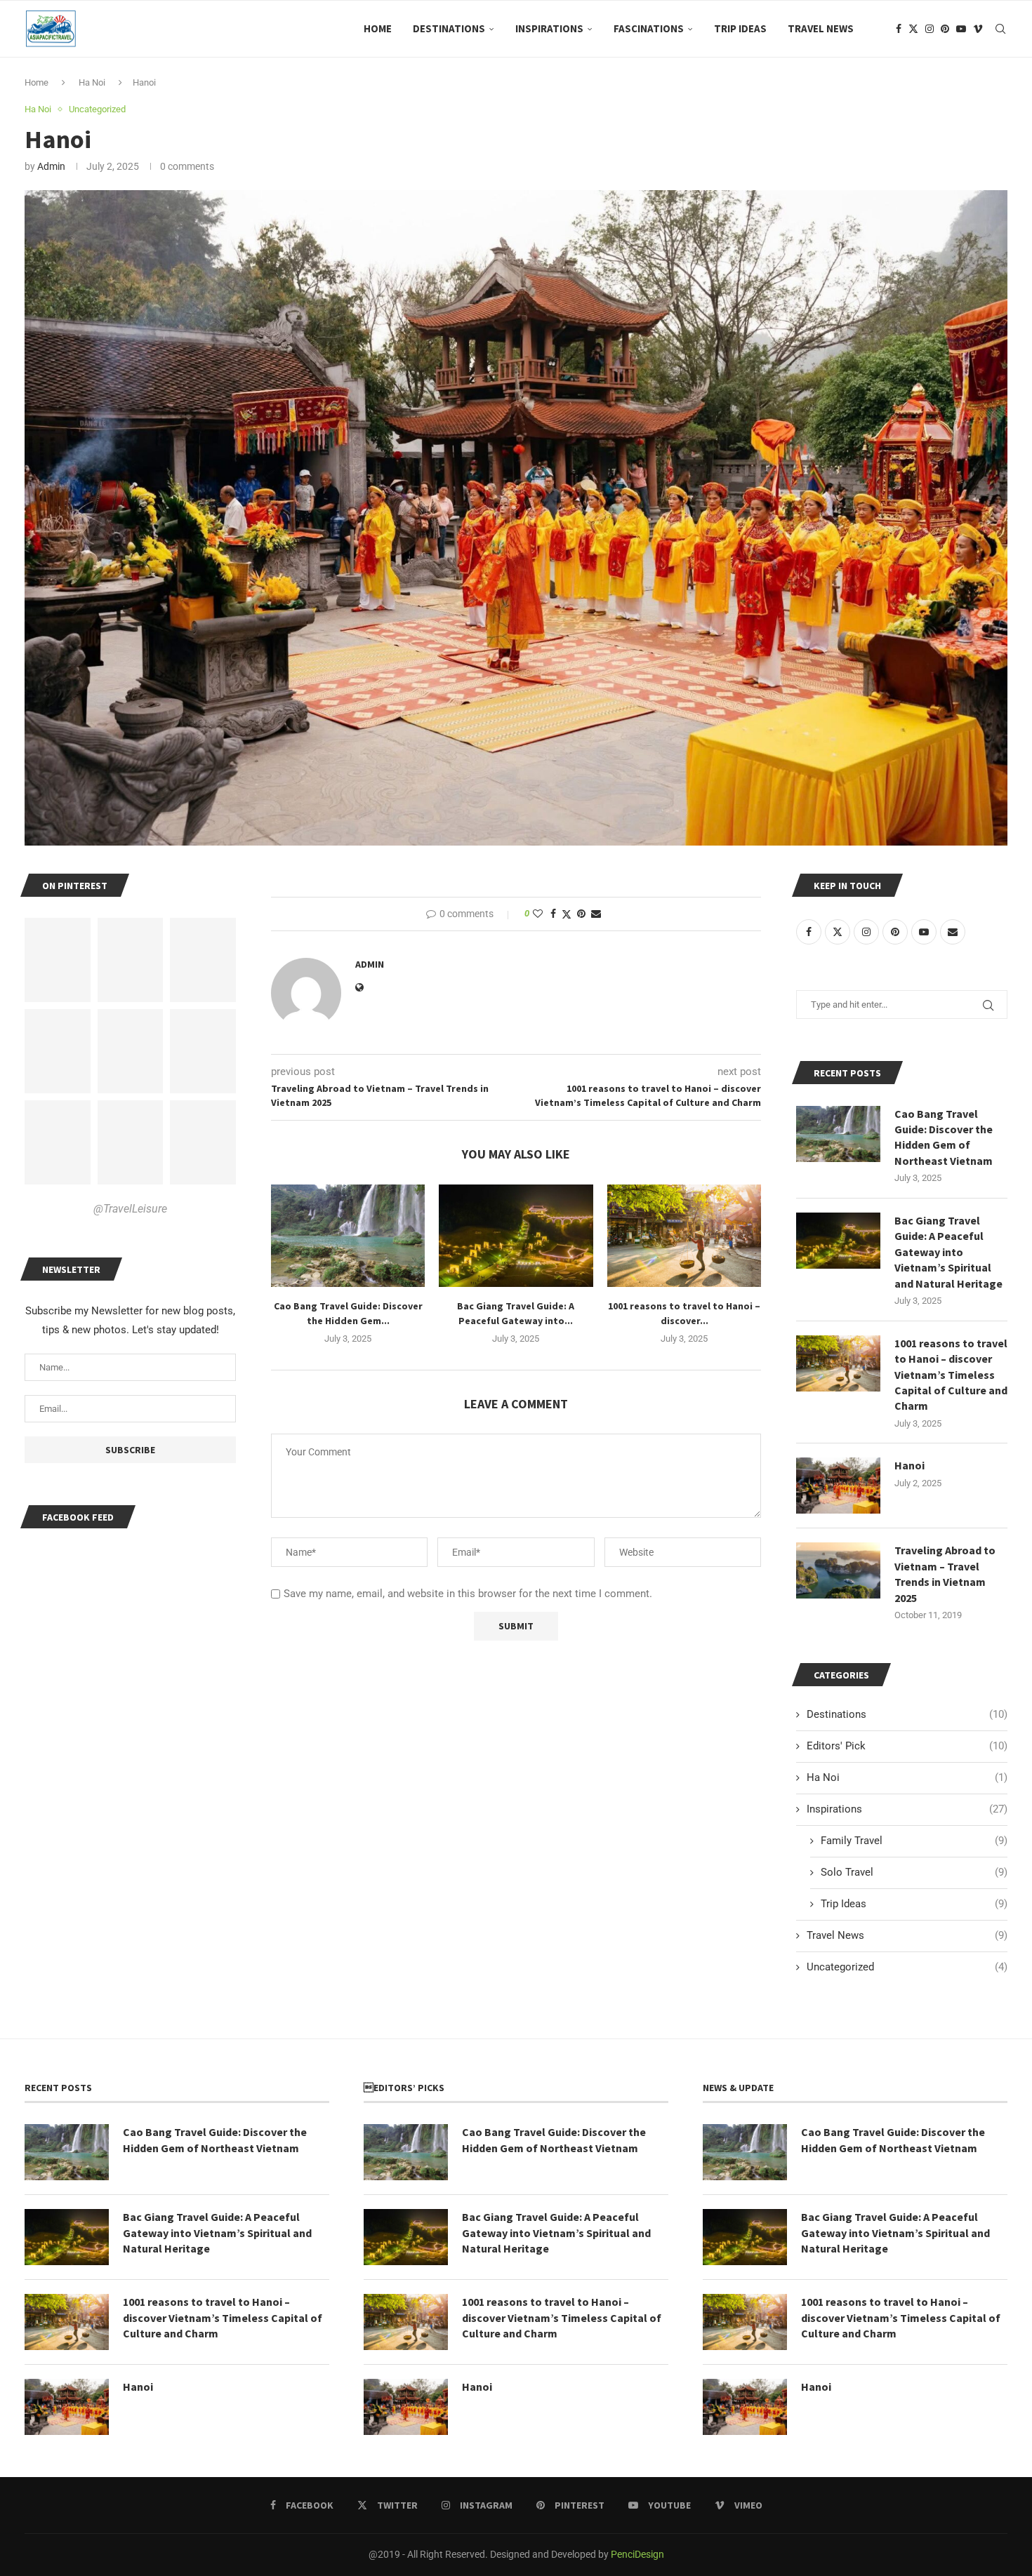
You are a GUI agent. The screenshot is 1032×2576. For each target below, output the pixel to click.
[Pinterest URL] (58, 960)
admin (51, 166)
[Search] (1000, 29)
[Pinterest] (945, 29)
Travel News (821, 28)
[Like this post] (538, 914)
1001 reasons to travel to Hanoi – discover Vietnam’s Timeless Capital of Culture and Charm (951, 1375)
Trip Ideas (740, 28)
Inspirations (549, 28)
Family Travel (914, 1841)
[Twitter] (913, 29)
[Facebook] (899, 29)
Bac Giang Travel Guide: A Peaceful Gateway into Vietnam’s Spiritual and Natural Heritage (948, 1252)
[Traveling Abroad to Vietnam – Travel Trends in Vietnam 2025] (838, 1570)
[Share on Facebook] (553, 914)
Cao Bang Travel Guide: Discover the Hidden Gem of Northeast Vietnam (944, 1137)
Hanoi (909, 1465)
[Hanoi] (838, 1486)
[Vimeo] (978, 29)
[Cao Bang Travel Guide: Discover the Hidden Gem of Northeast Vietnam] (348, 1236)
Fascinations (649, 28)
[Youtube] (961, 29)
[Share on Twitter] (567, 914)
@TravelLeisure (130, 1209)
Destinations (449, 28)
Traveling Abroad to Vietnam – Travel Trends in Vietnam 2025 (945, 1574)
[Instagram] (930, 29)
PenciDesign (637, 2554)
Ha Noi (92, 82)
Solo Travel (914, 1872)
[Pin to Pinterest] (581, 914)
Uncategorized (907, 1967)
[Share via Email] (596, 914)
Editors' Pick (907, 1746)
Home (378, 28)
